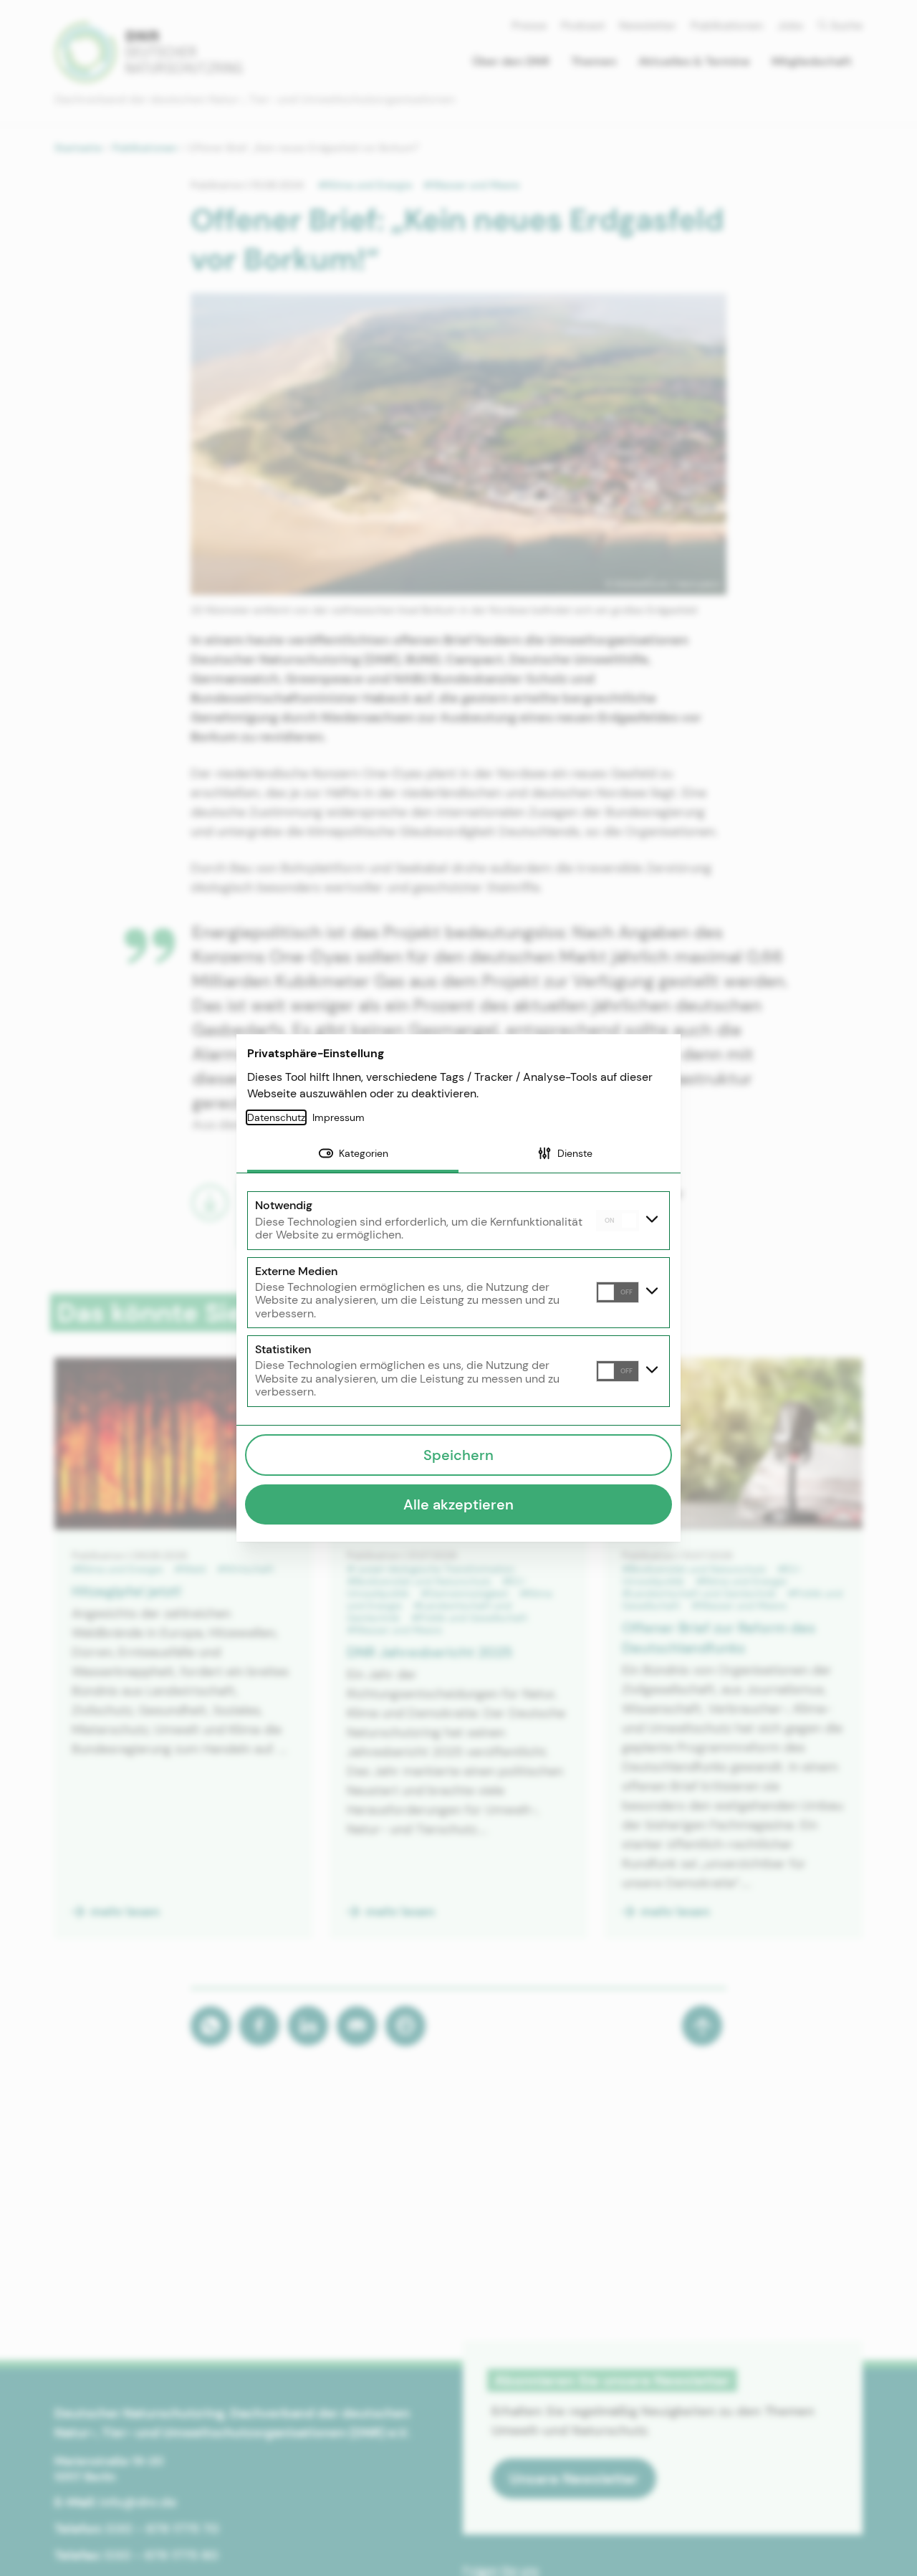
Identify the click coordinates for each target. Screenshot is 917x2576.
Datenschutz (276, 1117)
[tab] (353, 1155)
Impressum (339, 1117)
